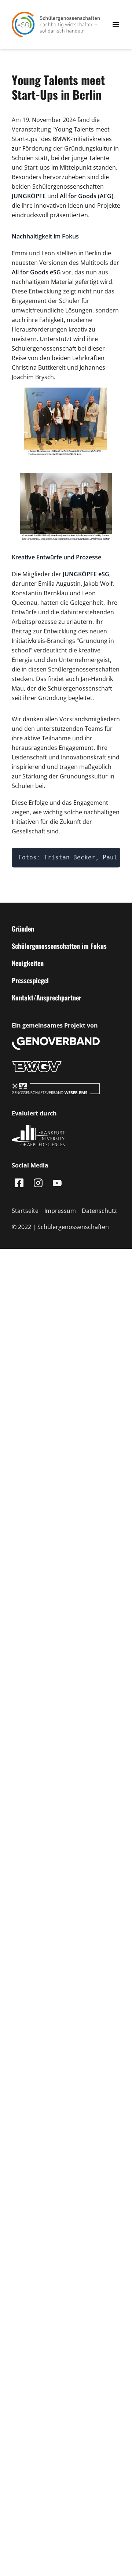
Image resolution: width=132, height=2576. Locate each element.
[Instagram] (38, 1183)
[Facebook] (19, 1183)
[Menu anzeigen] (116, 25)
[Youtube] (57, 1183)
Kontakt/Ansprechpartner (47, 998)
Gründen (23, 929)
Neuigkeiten (28, 963)
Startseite (25, 1211)
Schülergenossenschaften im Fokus (59, 946)
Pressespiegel (30, 980)
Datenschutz (99, 1211)
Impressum (60, 1211)
